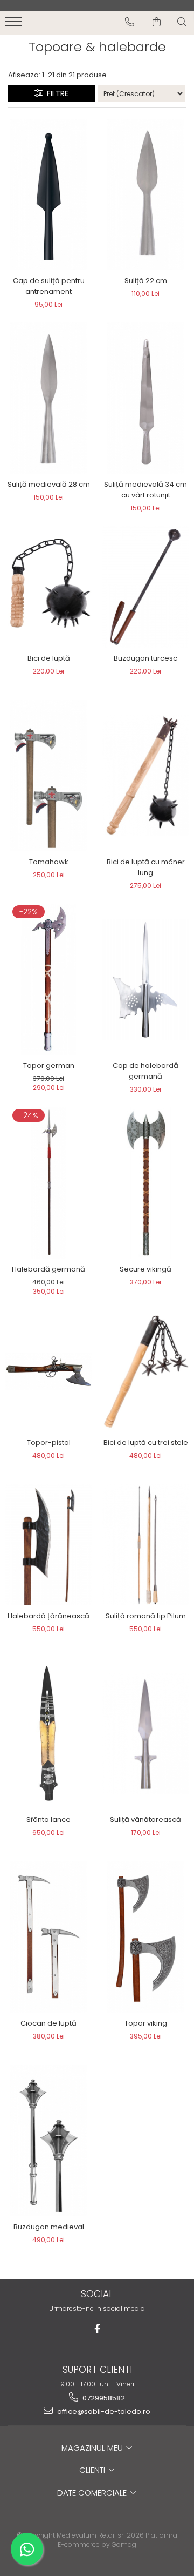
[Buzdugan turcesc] (145, 587)
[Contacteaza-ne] (130, 22)
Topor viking (146, 2023)
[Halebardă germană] (48, 1183)
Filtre (56, 93)
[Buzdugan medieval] (48, 2141)
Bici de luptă (49, 658)
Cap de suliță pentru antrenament (49, 286)
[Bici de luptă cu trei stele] (145, 1371)
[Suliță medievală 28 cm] (48, 398)
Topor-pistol (49, 1442)
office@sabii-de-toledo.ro (103, 2412)
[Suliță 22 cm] (145, 194)
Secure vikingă (145, 1269)
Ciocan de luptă (48, 2023)
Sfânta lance (48, 1820)
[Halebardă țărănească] (48, 1545)
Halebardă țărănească (48, 1616)
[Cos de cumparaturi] (157, 22)
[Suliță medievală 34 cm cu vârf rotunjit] (145, 398)
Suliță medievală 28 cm (49, 484)
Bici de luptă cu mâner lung (146, 867)
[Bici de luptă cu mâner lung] (145, 776)
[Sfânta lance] (48, 1733)
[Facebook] (97, 2329)
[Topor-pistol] (48, 1371)
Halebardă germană (48, 1269)
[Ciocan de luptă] (48, 1937)
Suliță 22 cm (146, 281)
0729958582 (103, 2398)
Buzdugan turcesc (145, 658)
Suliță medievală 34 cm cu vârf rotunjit (145, 490)
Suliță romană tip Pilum (146, 1616)
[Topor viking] (145, 1937)
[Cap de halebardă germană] (145, 979)
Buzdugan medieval (49, 2227)
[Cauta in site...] (182, 22)
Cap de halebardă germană (145, 1071)
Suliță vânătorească (145, 1820)
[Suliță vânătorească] (145, 1733)
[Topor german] (48, 979)
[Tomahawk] (48, 776)
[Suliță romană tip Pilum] (145, 1545)
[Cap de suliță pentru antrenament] (48, 194)
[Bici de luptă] (48, 587)
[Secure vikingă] (145, 1183)
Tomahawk (49, 862)
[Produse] (15, 25)
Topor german (49, 1065)
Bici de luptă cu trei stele (146, 1442)
